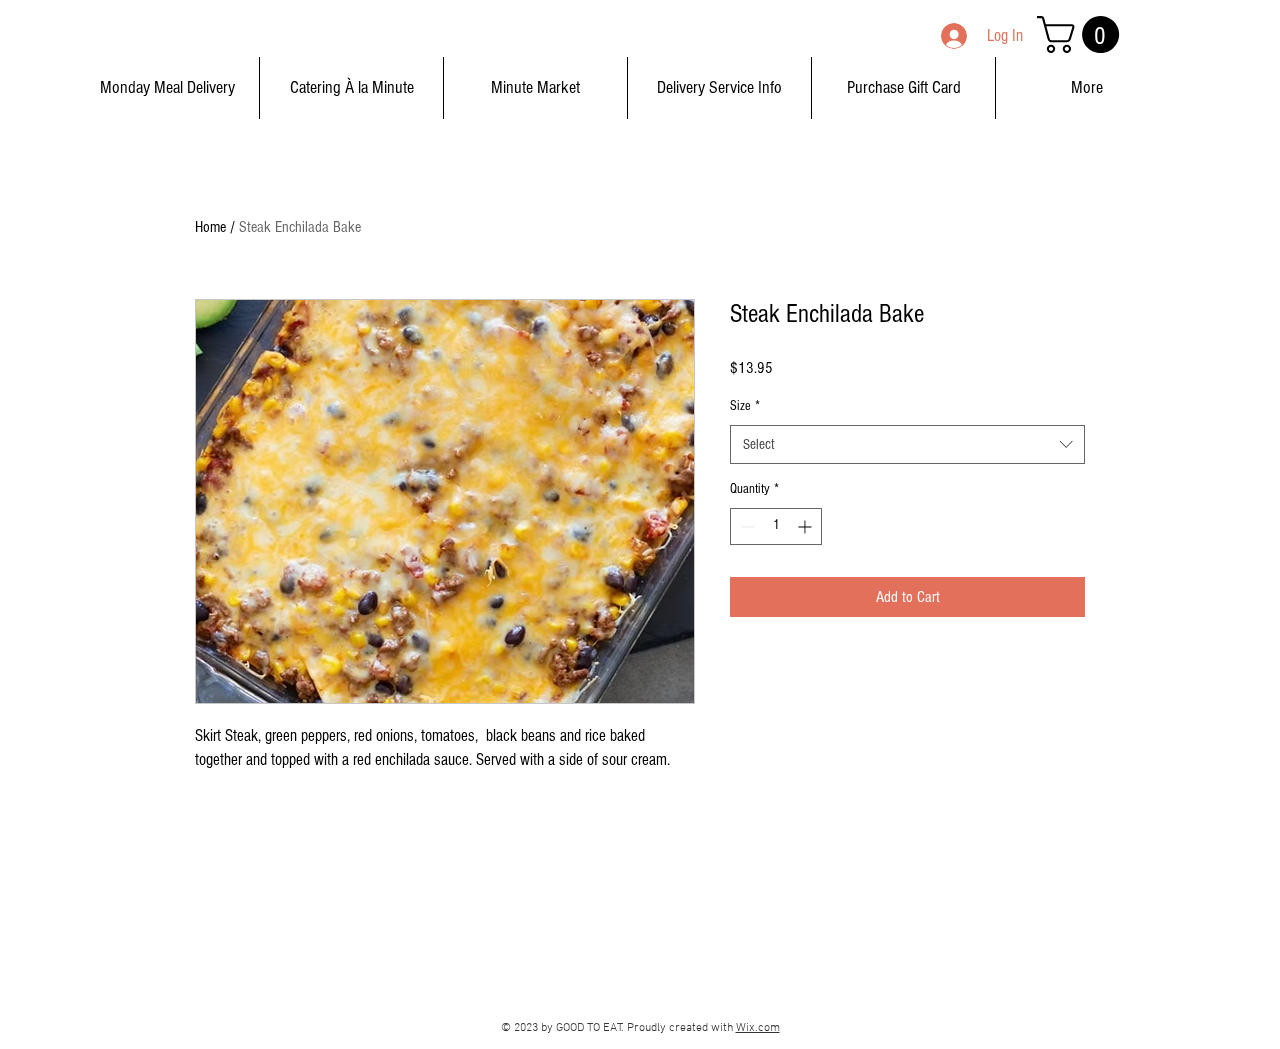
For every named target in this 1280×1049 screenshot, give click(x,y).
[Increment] (806, 526)
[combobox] (907, 444)
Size (745, 406)
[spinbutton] (776, 526)
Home (210, 227)
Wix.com (758, 1028)
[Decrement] (745, 526)
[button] (1082, 34)
